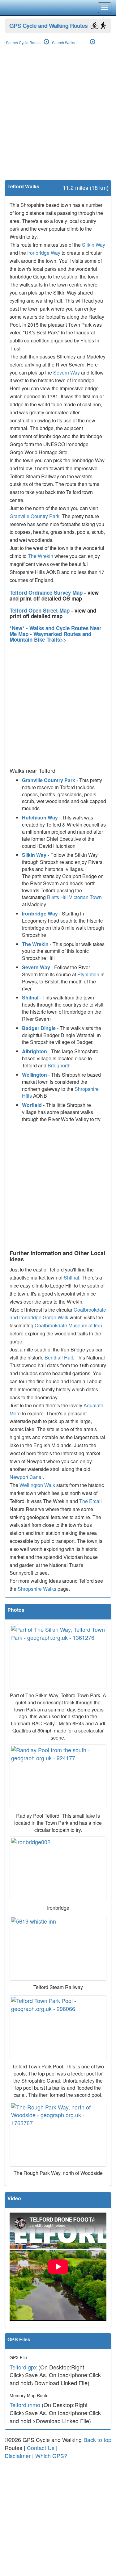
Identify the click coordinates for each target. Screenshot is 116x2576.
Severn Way (67, 373)
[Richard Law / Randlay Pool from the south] (58, 1777)
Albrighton (34, 1051)
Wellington (34, 1075)
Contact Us (41, 2448)
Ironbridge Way (44, 253)
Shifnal (30, 997)
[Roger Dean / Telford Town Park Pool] (58, 2028)
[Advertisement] (58, 119)
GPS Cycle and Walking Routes (48, 25)
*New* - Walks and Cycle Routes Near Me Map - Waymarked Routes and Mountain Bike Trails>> (56, 634)
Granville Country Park (34, 516)
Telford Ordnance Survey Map (47, 593)
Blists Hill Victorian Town (74, 897)
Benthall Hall (59, 1357)
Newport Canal (26, 1477)
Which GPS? (51, 2456)
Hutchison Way (40, 817)
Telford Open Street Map (40, 610)
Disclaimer (18, 2456)
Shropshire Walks (37, 1589)
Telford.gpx (23, 2367)
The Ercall (90, 1501)
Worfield (32, 1105)
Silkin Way (94, 245)
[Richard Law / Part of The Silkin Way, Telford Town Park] (58, 1657)
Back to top (97, 2440)
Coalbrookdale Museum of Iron (68, 1325)
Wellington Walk (37, 1485)
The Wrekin (41, 556)
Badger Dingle (39, 1028)
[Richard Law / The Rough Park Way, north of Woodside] (58, 2134)
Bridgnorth (59, 1065)
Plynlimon (88, 974)
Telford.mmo (25, 2405)
